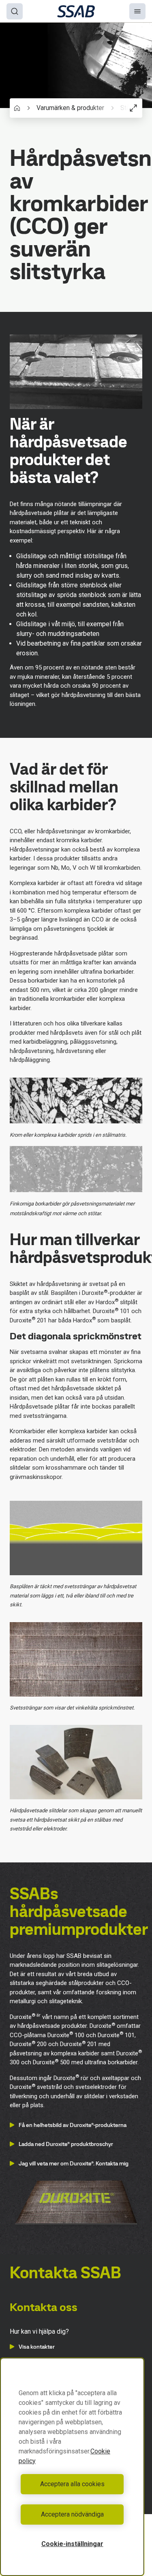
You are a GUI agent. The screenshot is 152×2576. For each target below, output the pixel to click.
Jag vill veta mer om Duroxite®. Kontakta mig (74, 2163)
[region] (72, 2467)
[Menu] (137, 11)
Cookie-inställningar (72, 2544)
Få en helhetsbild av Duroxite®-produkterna (73, 2125)
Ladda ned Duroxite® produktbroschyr (66, 2144)
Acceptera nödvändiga (72, 2514)
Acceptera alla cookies (72, 2484)
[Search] (15, 11)
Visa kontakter (37, 2347)
